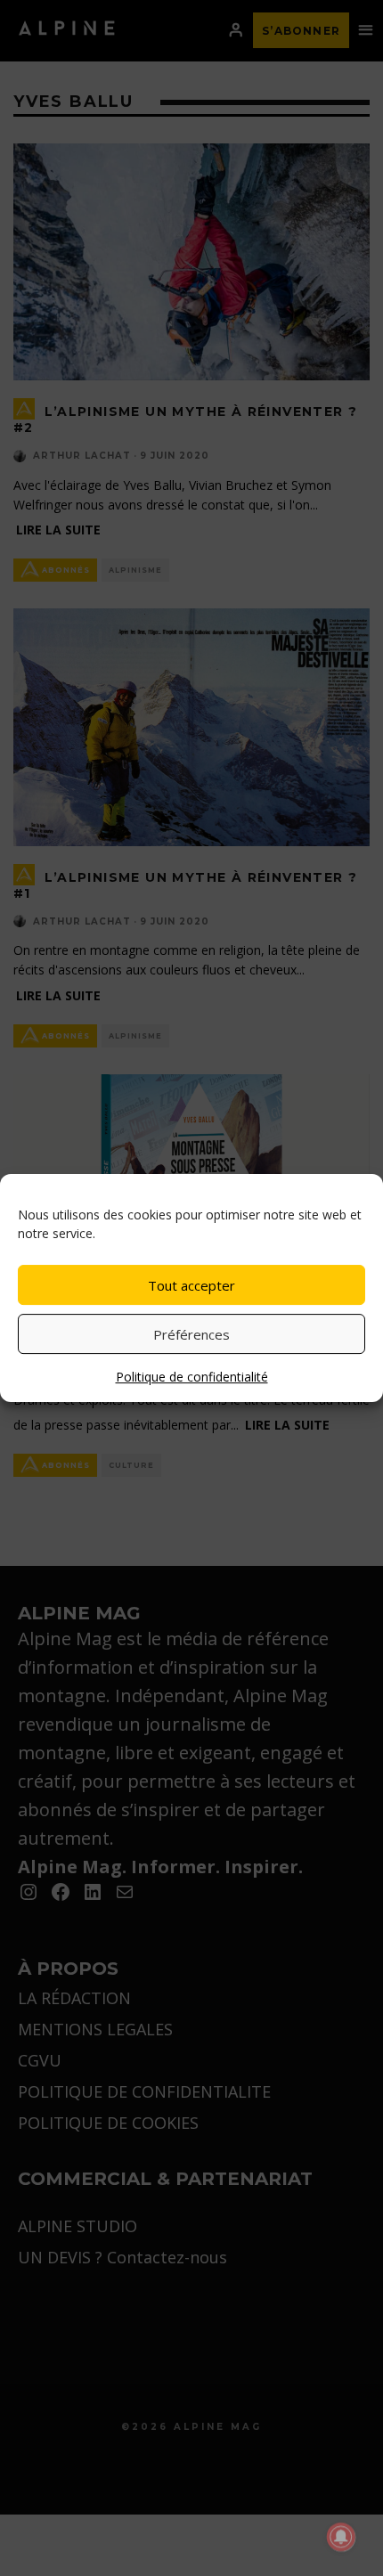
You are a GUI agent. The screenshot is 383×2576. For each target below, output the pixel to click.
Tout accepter (191, 1285)
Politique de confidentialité (192, 1377)
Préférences (191, 1334)
